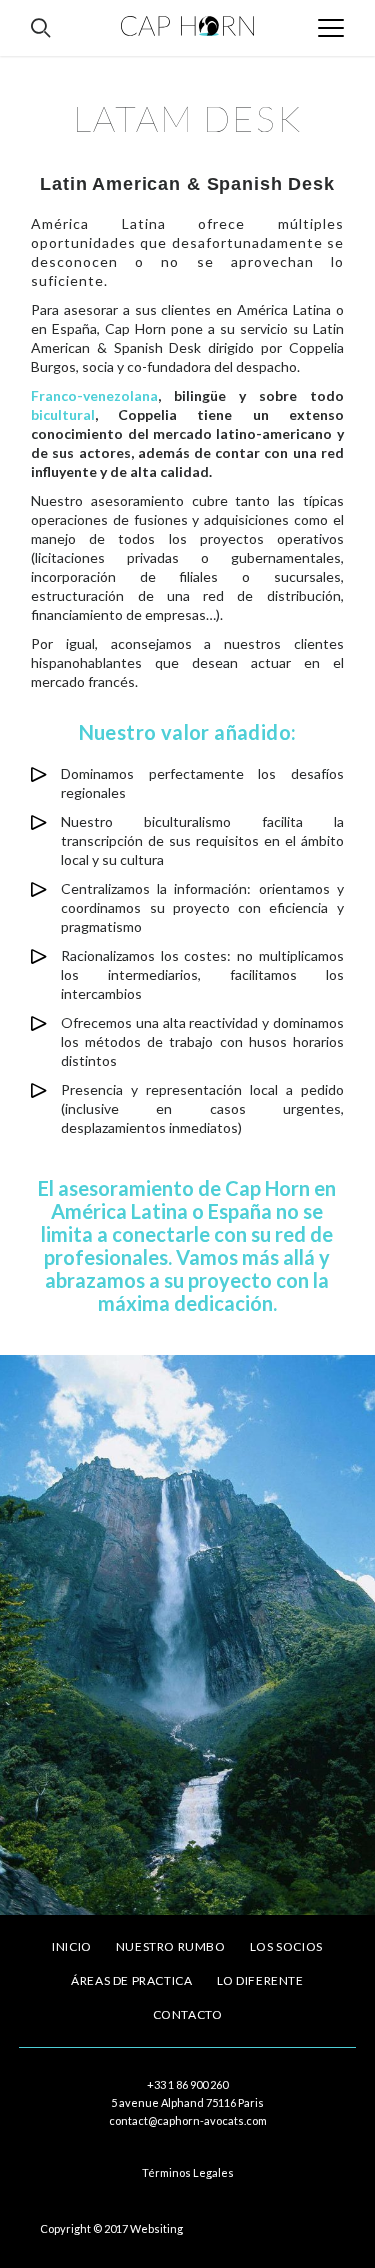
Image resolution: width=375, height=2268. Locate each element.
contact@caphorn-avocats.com (188, 2120)
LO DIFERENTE (260, 1980)
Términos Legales (188, 2172)
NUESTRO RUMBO (171, 1946)
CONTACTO (188, 2014)
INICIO (72, 1946)
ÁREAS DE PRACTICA (131, 1980)
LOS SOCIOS (286, 1946)
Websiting (156, 2228)
